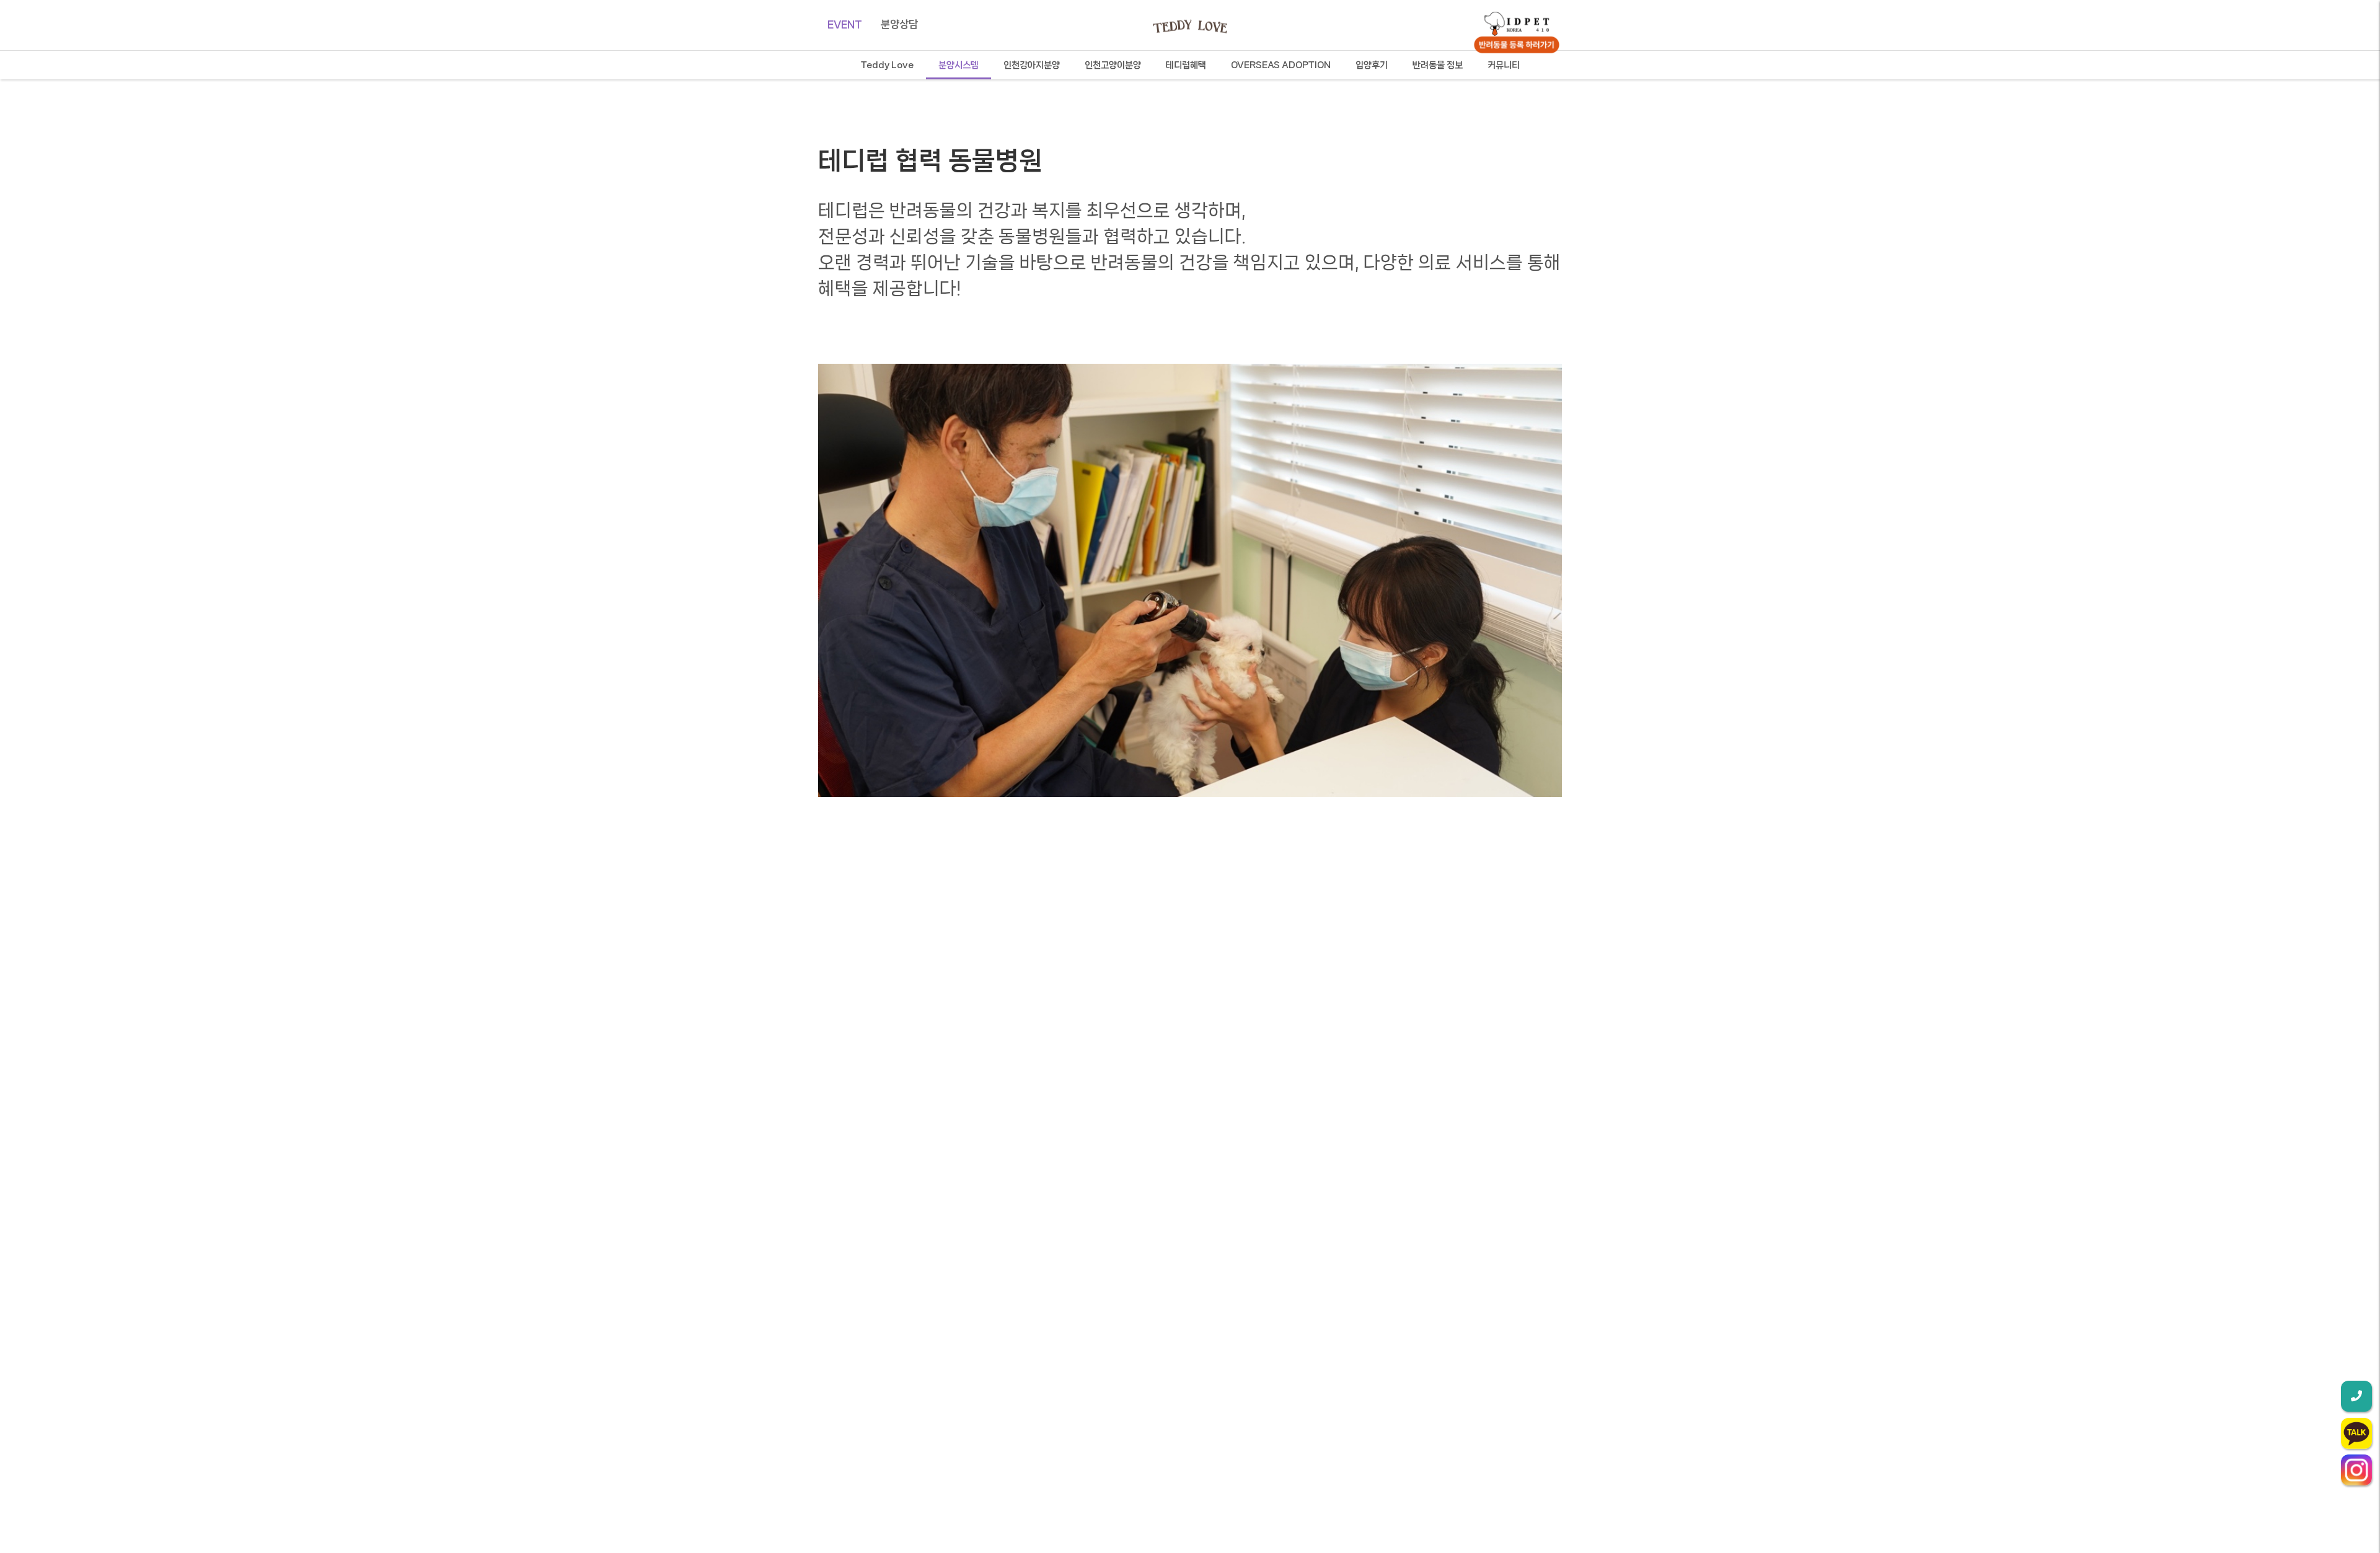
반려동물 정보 (1438, 65)
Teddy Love (887, 65)
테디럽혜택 (1186, 65)
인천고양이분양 (1113, 65)
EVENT (845, 24)
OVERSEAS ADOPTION (1281, 65)
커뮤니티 (1504, 65)
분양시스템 (959, 65)
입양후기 (1372, 65)
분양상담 (899, 24)
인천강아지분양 (1032, 65)
